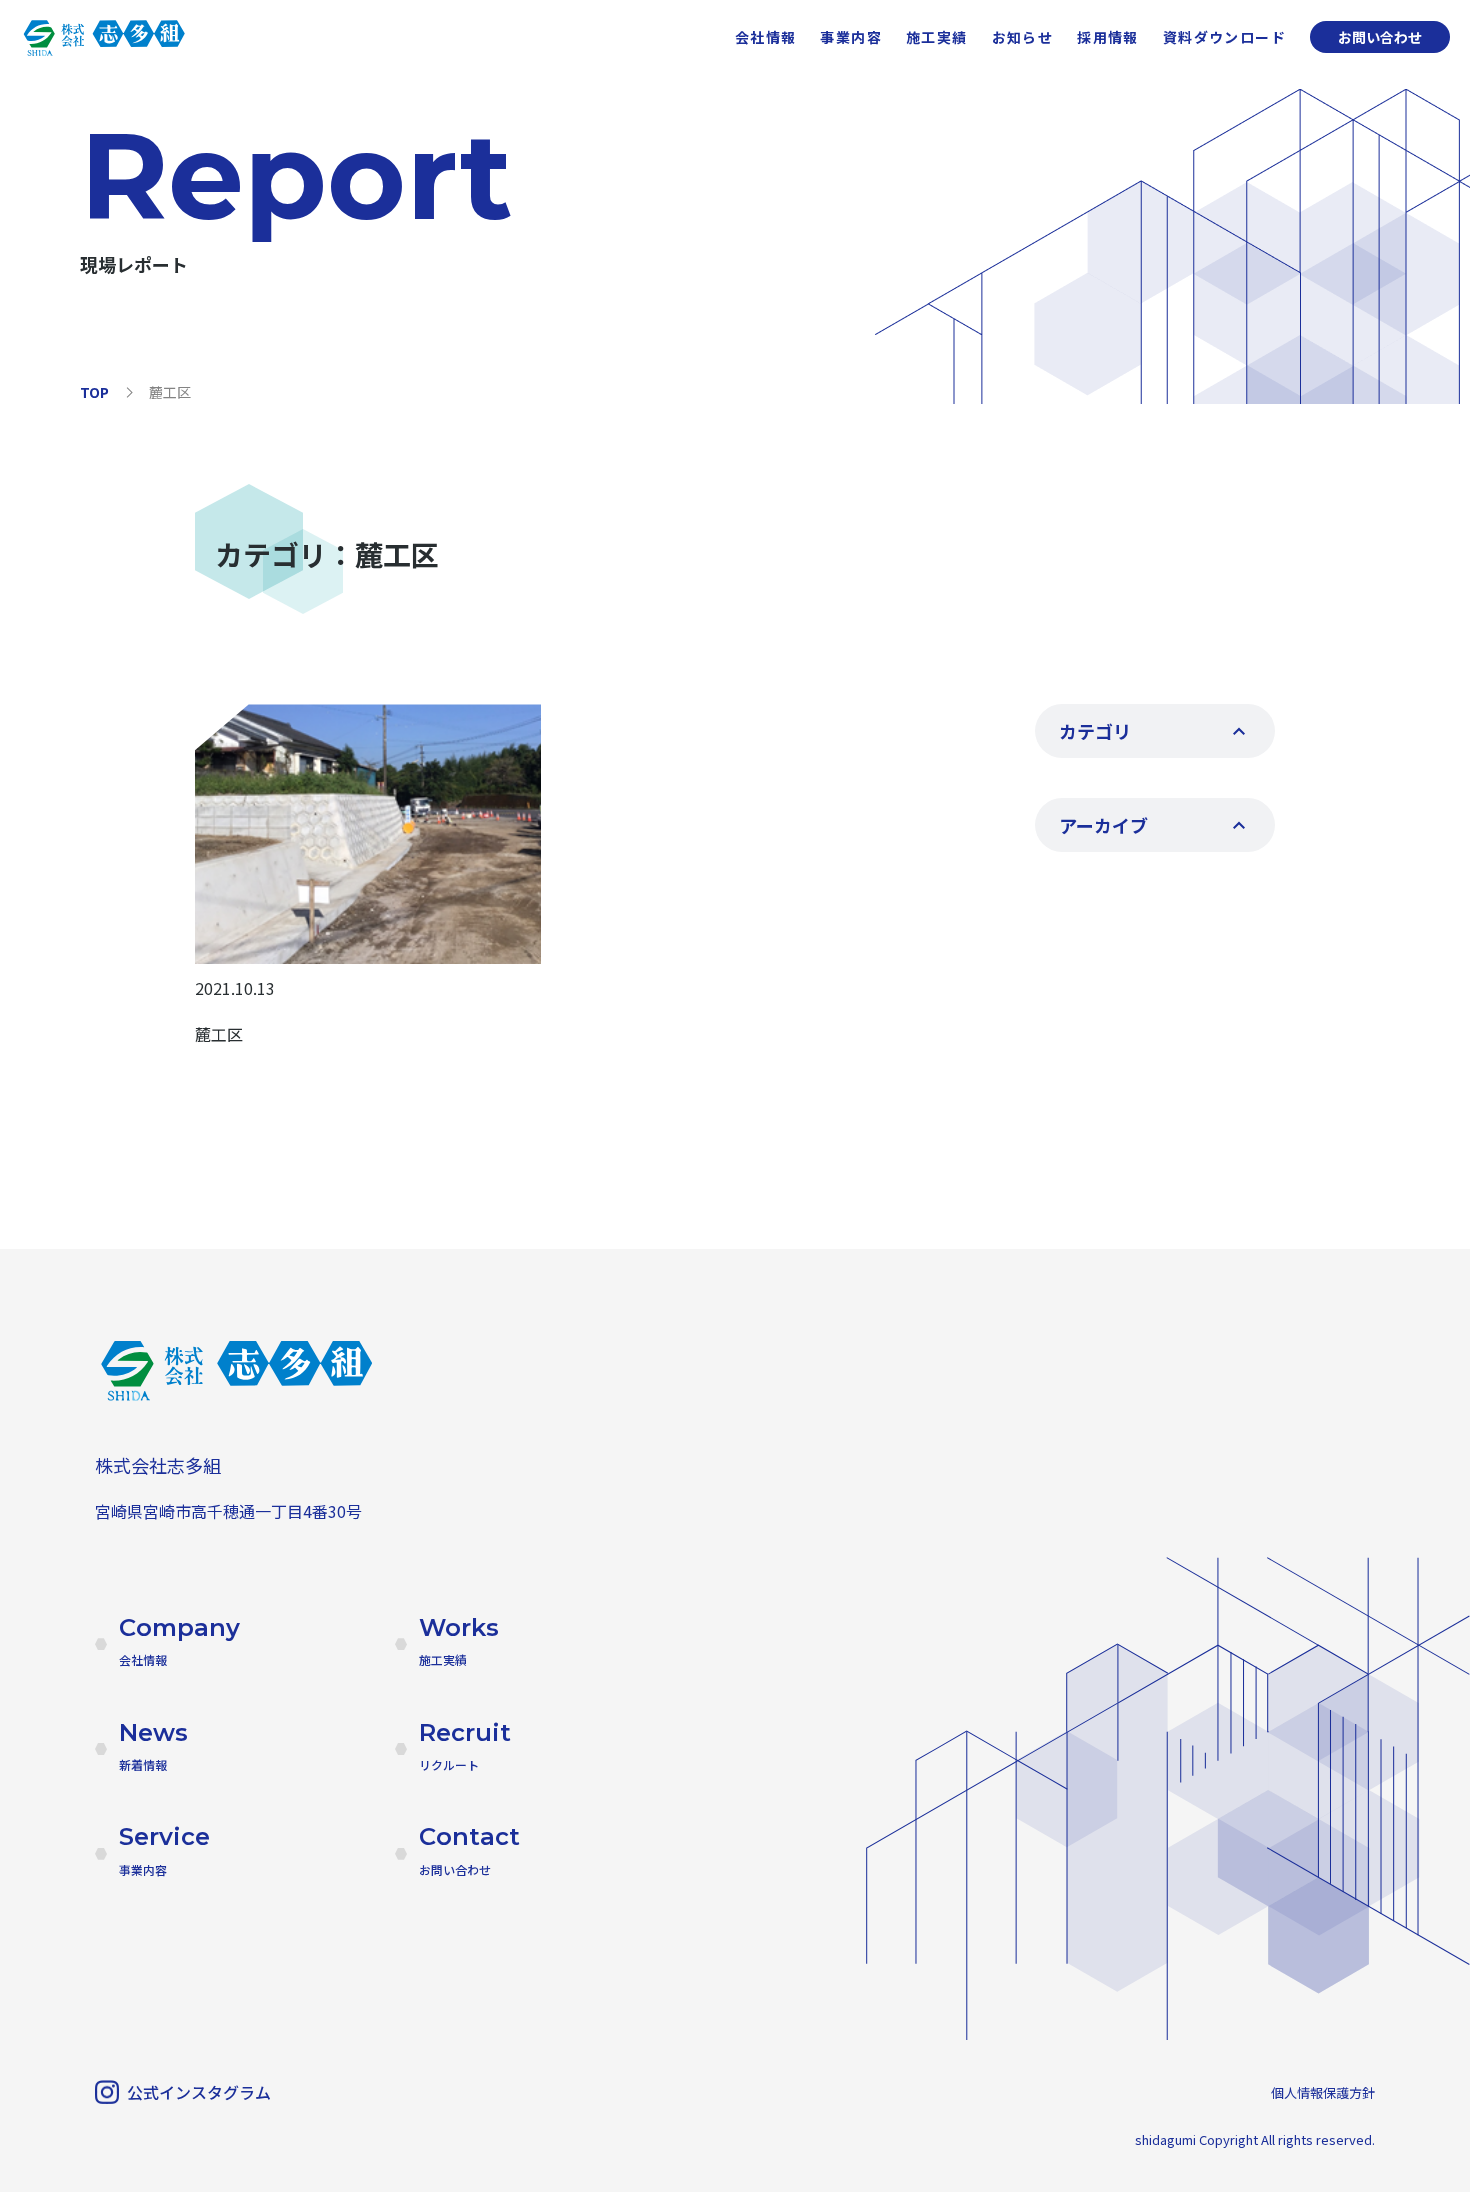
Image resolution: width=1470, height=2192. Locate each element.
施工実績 (937, 37)
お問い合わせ (1380, 37)
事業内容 (851, 37)
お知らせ (1023, 37)
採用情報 (1108, 37)
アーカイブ (1103, 825)
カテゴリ (1095, 731)
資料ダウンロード (1224, 37)
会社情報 (766, 37)
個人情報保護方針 (1323, 2092)
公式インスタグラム (199, 2092)
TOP (94, 392)
